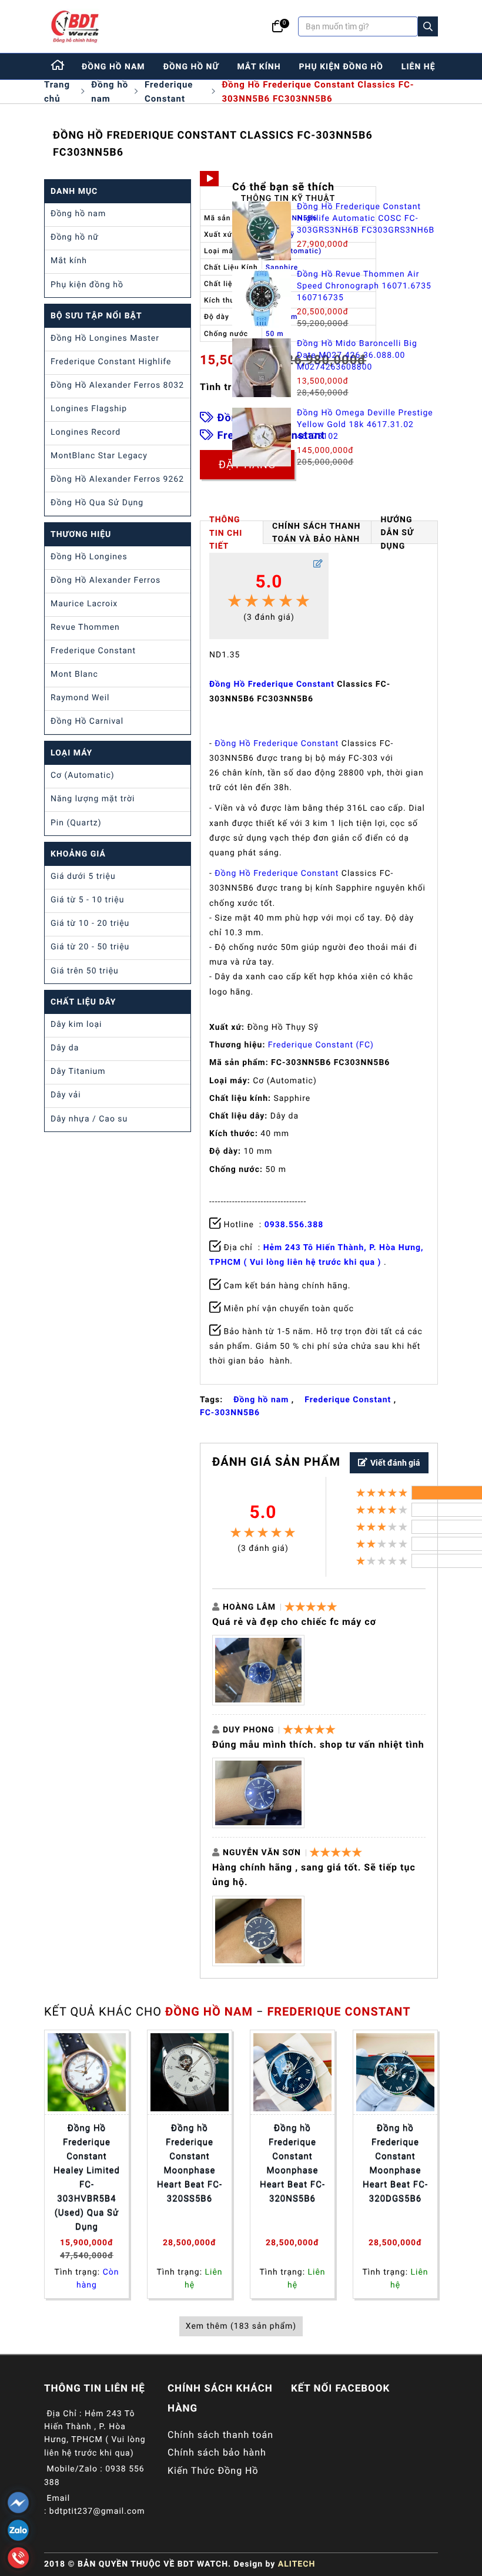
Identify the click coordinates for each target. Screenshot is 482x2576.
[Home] (58, 66)
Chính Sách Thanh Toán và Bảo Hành (316, 533)
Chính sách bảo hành (217, 2452)
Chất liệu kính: (240, 1099)
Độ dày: (225, 1151)
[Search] (428, 26)
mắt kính (259, 67)
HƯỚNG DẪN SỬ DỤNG (397, 532)
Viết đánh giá (395, 1463)
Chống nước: (236, 1170)
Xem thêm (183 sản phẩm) (241, 2326)
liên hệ (419, 67)
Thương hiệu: (237, 1045)
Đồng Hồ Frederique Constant (272, 684)
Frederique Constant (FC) (321, 1045)
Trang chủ (57, 92)
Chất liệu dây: (238, 1116)
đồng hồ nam (113, 67)
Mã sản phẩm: (239, 1063)
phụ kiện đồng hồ (341, 67)
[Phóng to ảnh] (258, 1670)
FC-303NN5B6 (230, 1413)
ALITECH (297, 2564)
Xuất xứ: (227, 1027)
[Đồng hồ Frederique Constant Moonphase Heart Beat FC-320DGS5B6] (395, 2072)
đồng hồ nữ (191, 67)
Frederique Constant (169, 92)
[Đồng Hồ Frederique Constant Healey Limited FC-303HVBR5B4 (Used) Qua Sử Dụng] (87, 2072)
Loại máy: (230, 1081)
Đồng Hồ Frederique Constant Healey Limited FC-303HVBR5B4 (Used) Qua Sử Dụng (87, 2177)
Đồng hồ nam (110, 92)
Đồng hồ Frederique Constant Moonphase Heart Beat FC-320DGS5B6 (395, 2163)
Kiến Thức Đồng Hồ (213, 2471)
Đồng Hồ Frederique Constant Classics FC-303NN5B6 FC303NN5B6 (318, 92)
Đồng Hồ (234, 744)
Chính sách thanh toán (220, 2435)
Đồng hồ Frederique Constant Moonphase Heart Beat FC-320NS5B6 (292, 2163)
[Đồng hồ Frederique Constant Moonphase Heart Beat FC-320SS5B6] (190, 2072)
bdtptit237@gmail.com (97, 2511)
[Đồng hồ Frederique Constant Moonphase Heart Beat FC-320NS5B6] (292, 2072)
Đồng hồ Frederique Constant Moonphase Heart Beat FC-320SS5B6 (190, 2163)
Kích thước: (234, 1134)
